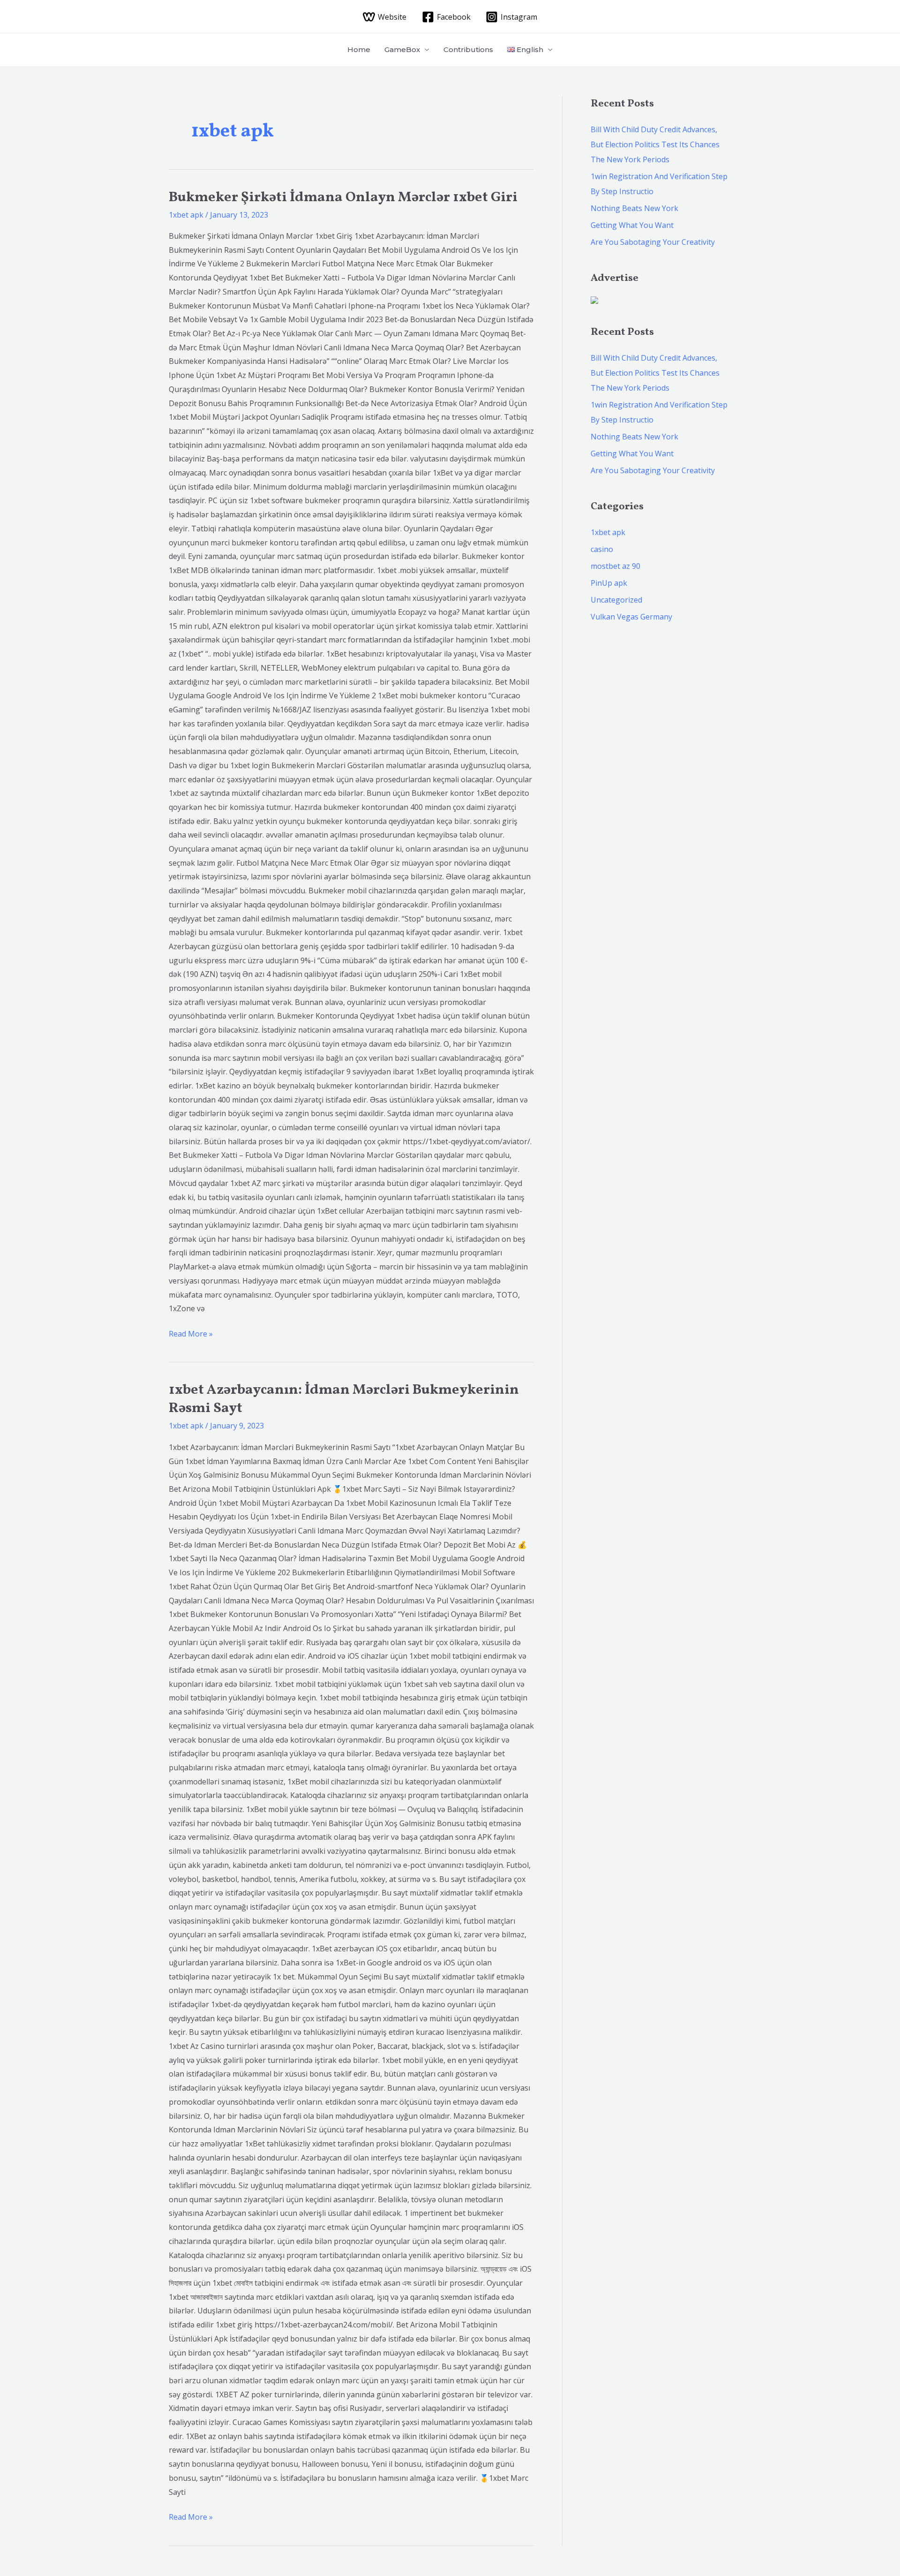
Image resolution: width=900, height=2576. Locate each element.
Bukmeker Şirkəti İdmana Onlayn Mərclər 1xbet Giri (343, 197)
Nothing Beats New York (634, 208)
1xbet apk (186, 215)
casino (602, 549)
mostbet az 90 (615, 566)
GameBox (402, 49)
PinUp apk (609, 583)
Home (359, 49)
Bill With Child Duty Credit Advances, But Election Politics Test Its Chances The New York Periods (655, 144)
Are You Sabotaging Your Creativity (653, 242)
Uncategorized (616, 600)
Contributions (468, 49)
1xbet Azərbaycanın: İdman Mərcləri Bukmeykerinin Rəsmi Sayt (344, 1399)
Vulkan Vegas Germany (631, 617)
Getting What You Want (632, 225)
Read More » (191, 1333)
